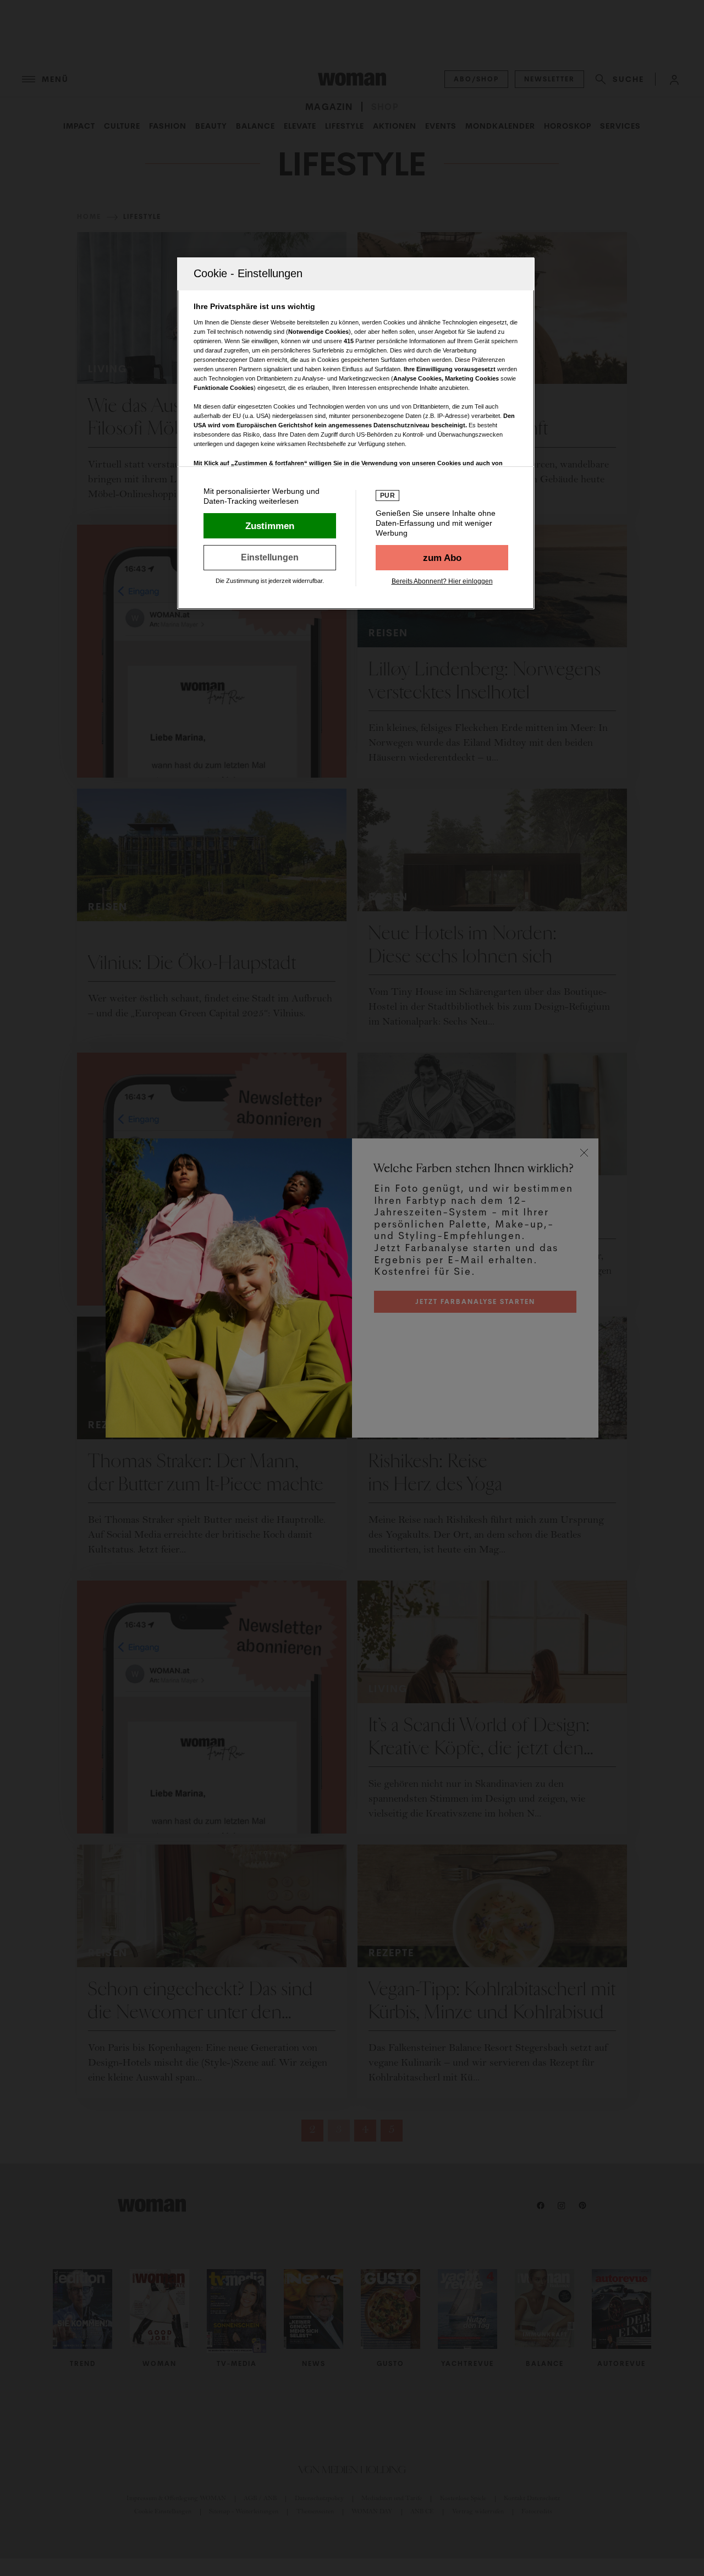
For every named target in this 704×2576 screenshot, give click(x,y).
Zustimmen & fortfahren (270, 526)
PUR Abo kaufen (442, 558)
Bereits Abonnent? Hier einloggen (442, 581)
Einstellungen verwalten (270, 558)
